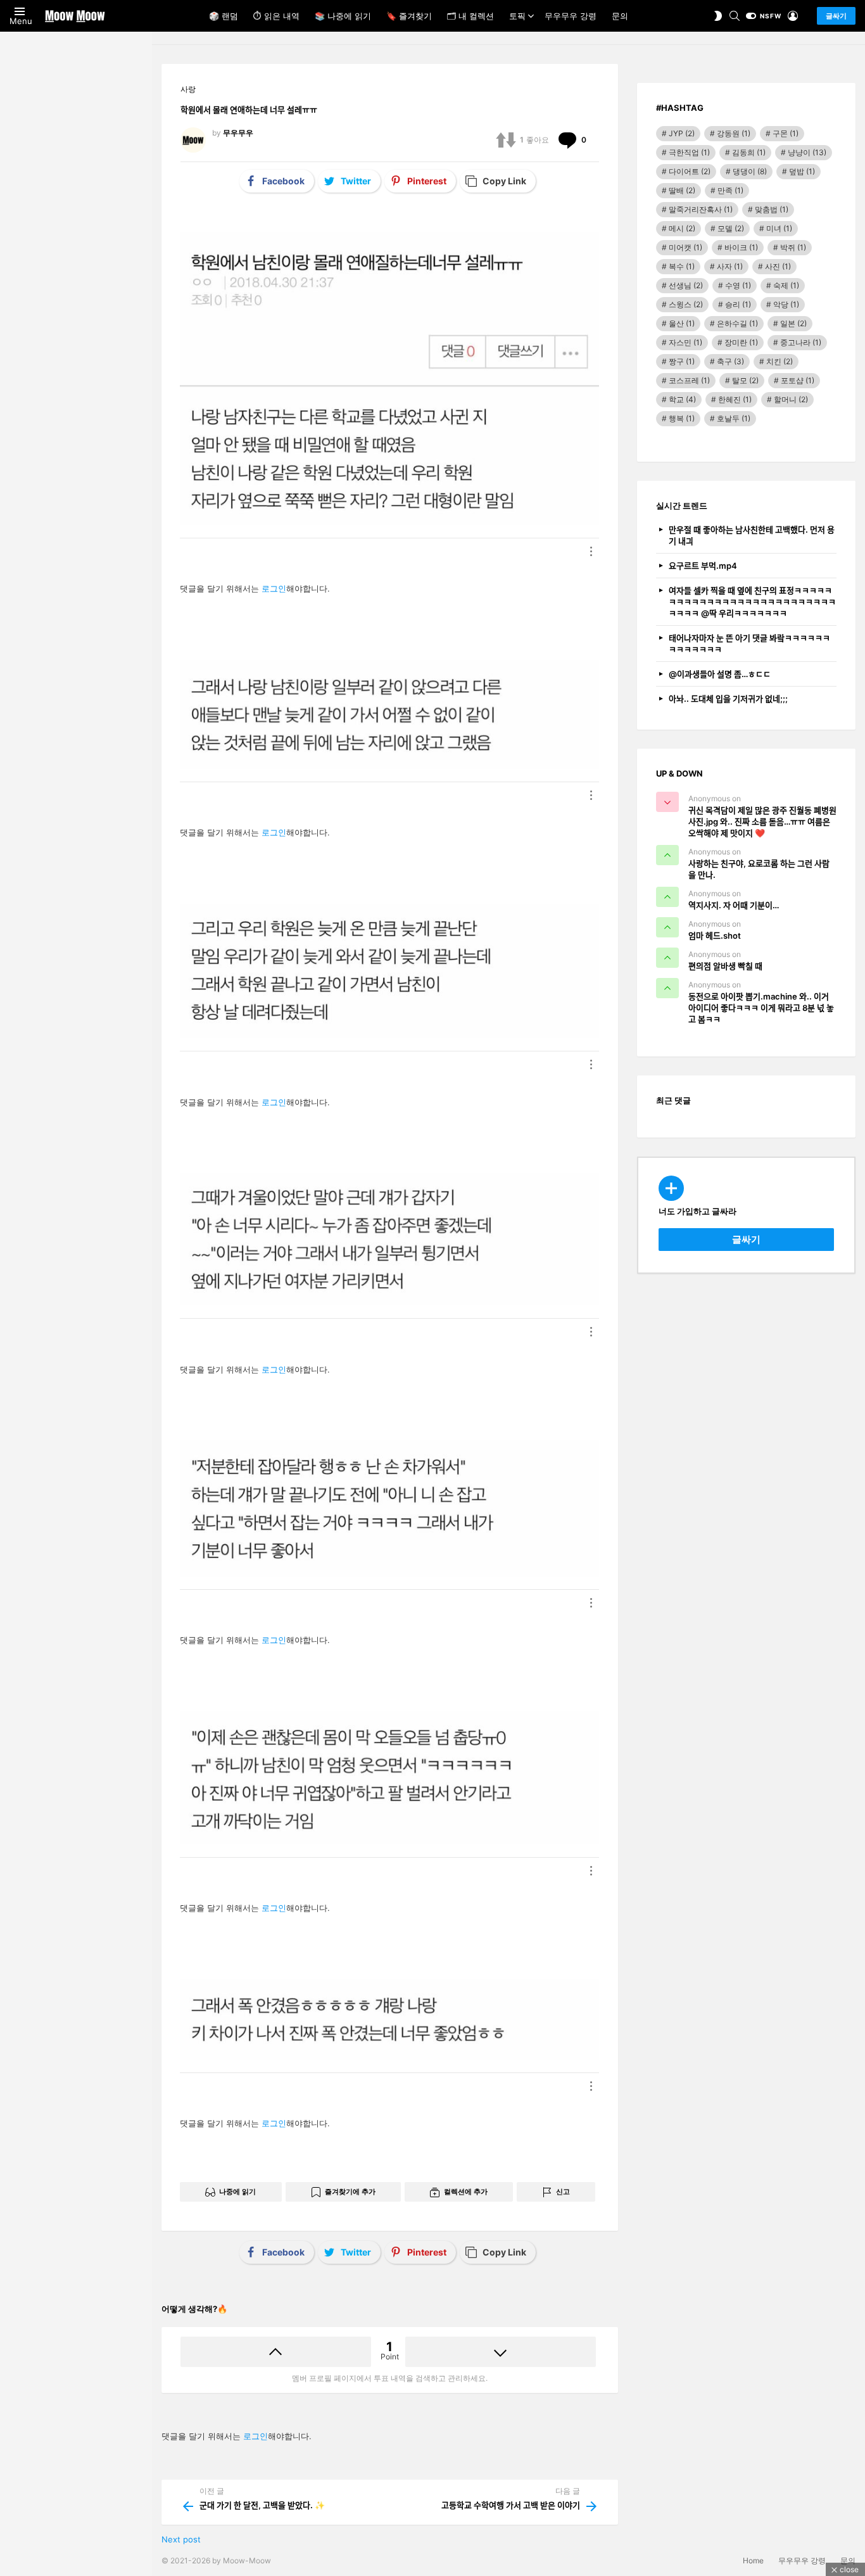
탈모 (745, 380)
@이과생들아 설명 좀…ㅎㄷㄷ (720, 674)
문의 (620, 16)
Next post (181, 2539)
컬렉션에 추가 (466, 2192)
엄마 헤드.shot (715, 936)
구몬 (786, 133)
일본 (793, 323)
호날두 (734, 418)
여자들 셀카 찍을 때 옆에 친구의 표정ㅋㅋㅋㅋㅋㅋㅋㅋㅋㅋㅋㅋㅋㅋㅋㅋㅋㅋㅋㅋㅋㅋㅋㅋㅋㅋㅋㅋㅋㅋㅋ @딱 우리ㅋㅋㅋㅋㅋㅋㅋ (752, 602)
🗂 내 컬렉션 (470, 16)
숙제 (786, 285)
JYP (682, 133)
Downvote (501, 2352)
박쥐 (793, 247)
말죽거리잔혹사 (701, 209)
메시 (682, 228)
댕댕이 (750, 171)
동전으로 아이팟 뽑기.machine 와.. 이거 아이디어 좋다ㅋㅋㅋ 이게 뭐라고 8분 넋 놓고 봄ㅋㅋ (761, 1008)
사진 (778, 266)
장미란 (741, 342)
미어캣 (685, 247)
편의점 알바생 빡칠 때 (725, 966)
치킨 (780, 361)
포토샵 (798, 380)
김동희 (749, 152)
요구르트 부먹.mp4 (703, 566)
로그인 (274, 588)
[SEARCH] (735, 16)
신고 (563, 2192)
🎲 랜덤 (224, 16)
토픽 (517, 16)
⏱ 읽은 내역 (276, 16)
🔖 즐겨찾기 (409, 16)
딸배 (682, 190)
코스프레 (689, 380)
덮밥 (802, 171)
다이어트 (690, 171)
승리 (738, 304)
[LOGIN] (793, 16)
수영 (738, 285)
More (591, 551)
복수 (682, 266)
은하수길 (737, 323)
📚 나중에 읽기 (343, 16)
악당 (786, 304)
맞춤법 (772, 209)
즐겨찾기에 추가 (350, 2192)
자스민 (685, 342)
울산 (682, 323)
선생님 (686, 285)
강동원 (734, 133)
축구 (730, 361)
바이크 (741, 247)
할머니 (791, 399)
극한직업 (689, 152)
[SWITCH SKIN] (718, 16)
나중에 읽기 (237, 2192)
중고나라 (801, 342)
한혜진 (735, 399)
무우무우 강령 (571, 16)
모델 (731, 228)
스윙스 (686, 304)
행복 (682, 418)
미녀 (779, 228)
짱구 (682, 361)
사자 (730, 266)
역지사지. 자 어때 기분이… (734, 905)
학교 (682, 399)
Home (753, 2560)
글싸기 (836, 16)
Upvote (276, 2352)
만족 (730, 190)
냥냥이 (807, 152)
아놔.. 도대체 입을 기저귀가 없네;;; (728, 699)
